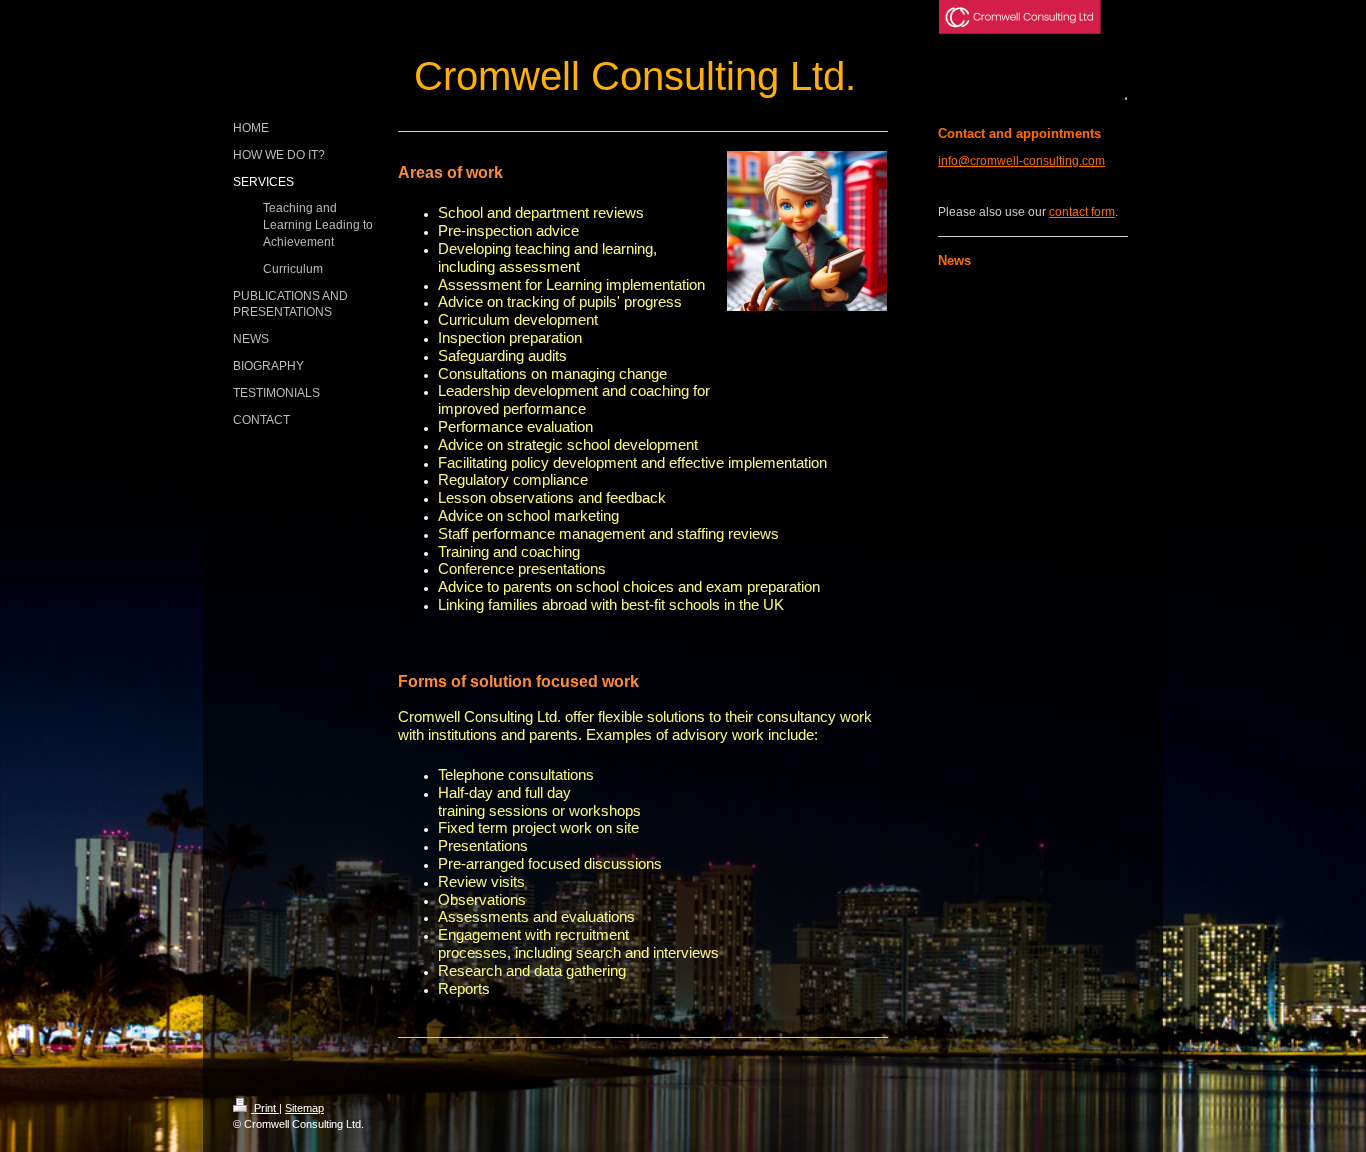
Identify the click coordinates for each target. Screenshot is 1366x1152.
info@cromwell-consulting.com (1021, 161)
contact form (1082, 212)
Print (265, 1108)
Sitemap (304, 1108)
